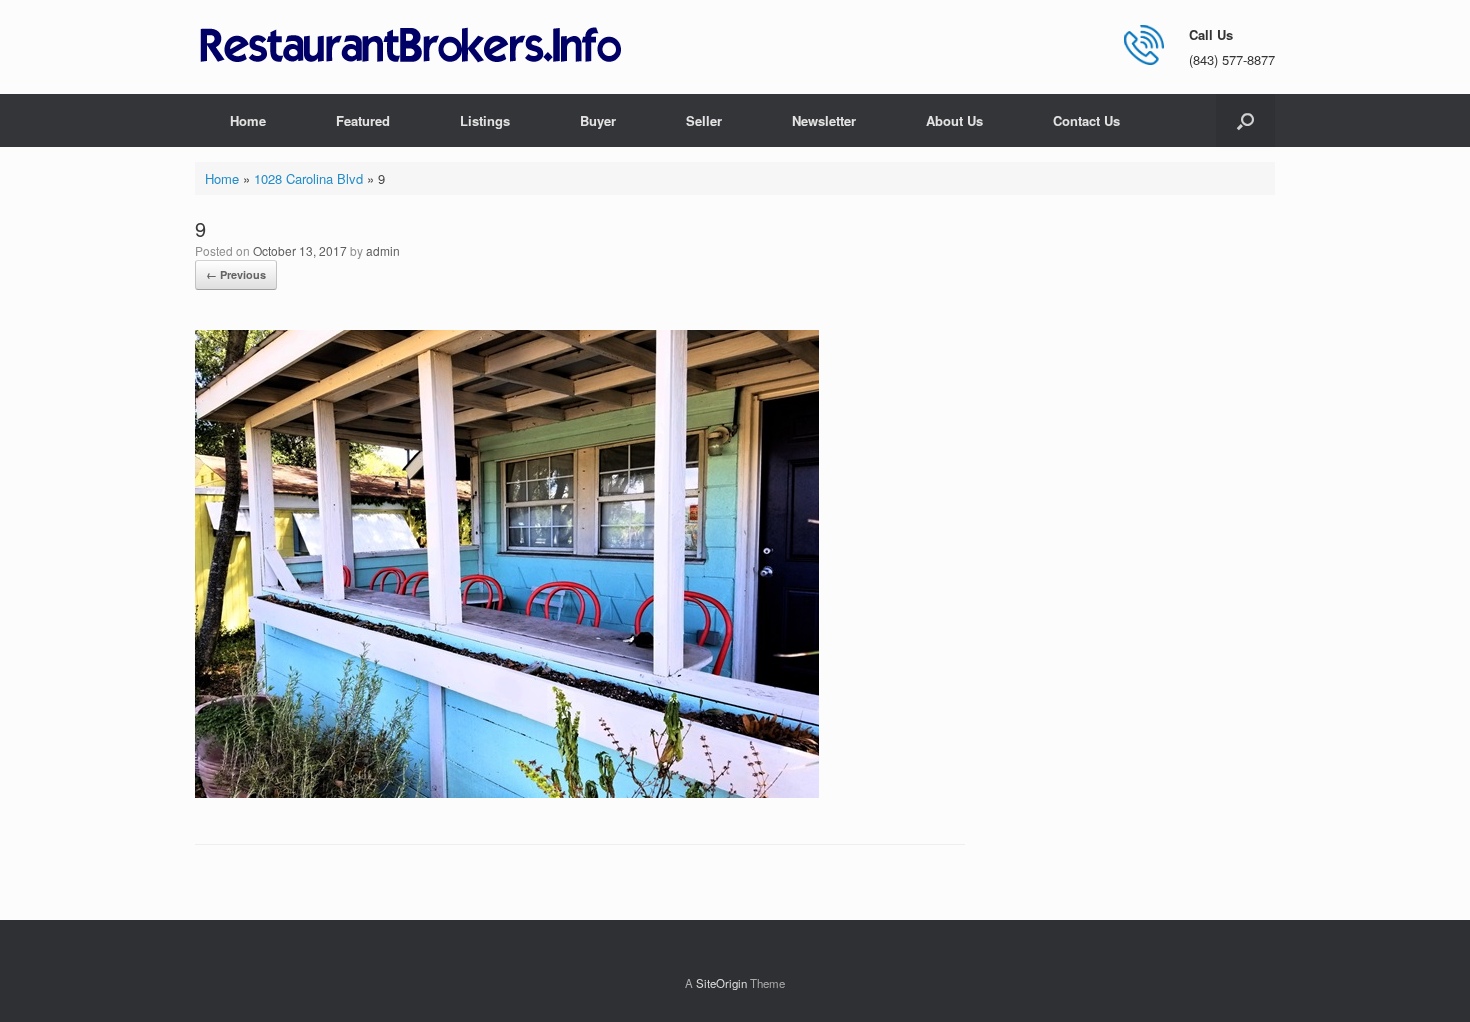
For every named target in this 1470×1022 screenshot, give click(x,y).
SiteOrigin (721, 983)
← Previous (236, 274)
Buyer (598, 120)
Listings (485, 120)
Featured (363, 120)
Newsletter (824, 120)
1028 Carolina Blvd (308, 178)
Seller (704, 120)
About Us (954, 120)
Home (248, 120)
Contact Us (1086, 120)
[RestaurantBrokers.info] (411, 46)
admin (383, 250)
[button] (1245, 120)
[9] (507, 792)
